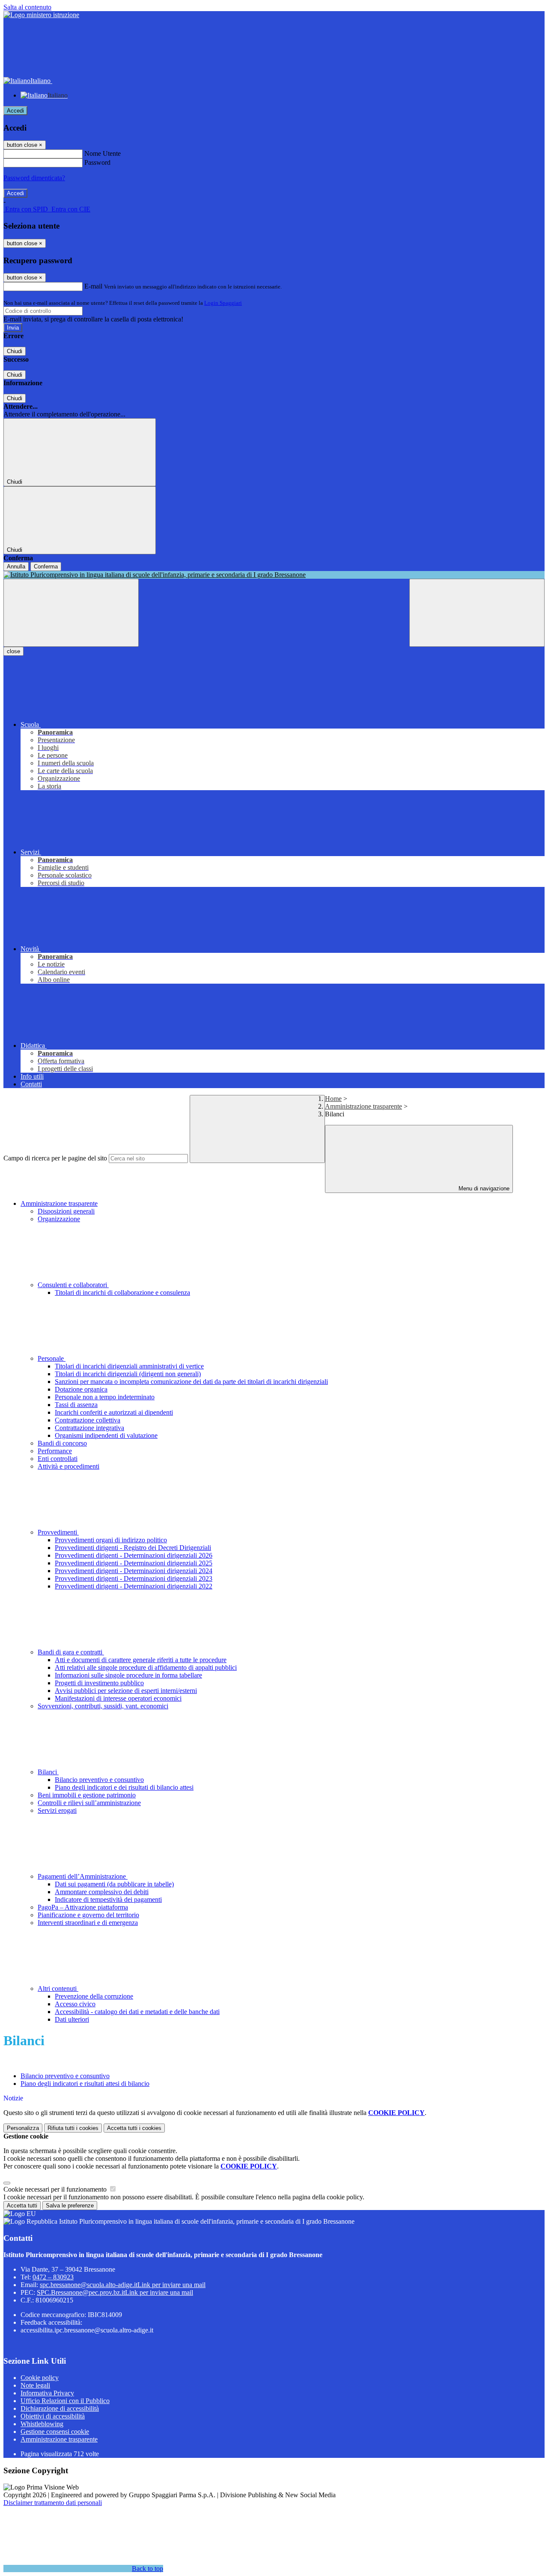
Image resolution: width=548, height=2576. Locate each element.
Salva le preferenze (70, 2206)
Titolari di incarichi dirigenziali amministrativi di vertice (129, 1366)
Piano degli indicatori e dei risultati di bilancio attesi (124, 1787)
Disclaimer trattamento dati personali (53, 2503)
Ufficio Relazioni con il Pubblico (65, 2401)
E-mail (93, 286)
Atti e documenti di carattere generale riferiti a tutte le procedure (141, 1660)
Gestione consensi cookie (55, 2432)
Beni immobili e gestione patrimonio (87, 1795)
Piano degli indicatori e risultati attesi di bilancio (85, 2084)
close (13, 651)
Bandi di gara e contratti (71, 1652)
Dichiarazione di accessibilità (60, 2408)
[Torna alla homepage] (274, 575)
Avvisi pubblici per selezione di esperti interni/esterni (126, 1691)
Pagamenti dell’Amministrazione (83, 1876)
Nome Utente (103, 153)
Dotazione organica (81, 1389)
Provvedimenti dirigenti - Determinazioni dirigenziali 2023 (134, 1578)
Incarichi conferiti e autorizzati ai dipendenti (114, 1412)
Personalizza (23, 2128)
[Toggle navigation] (71, 613)
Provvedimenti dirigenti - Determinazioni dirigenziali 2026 (134, 1555)
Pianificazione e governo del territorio (88, 1915)
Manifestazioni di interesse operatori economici (118, 1698)
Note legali (35, 2385)
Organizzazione (59, 1219)
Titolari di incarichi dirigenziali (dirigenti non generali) (128, 1374)
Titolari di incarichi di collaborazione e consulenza (122, 1292)
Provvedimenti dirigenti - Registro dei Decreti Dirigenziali (133, 1548)
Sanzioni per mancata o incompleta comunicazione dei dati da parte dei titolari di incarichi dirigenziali (191, 1382)
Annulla (16, 567)
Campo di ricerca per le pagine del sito (55, 1158)
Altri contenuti (58, 1989)
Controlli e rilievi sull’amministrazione (89, 1803)
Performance (55, 1451)
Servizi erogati (57, 1810)
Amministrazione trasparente (363, 1106)
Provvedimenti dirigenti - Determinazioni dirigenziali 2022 (134, 1586)
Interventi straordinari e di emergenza (88, 1923)
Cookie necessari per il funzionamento (56, 2189)
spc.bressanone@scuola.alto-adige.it (123, 2285)
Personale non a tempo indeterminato (105, 1397)
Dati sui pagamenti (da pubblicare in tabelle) (114, 1884)
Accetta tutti (134, 2128)
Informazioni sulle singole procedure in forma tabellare (128, 1675)
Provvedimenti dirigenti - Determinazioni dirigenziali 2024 (134, 1571)
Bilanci (48, 1772)
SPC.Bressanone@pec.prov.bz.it (115, 2292)
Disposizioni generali (66, 1211)
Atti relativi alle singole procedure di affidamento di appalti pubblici (146, 1667)
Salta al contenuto (27, 7)
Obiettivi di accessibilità (53, 2416)
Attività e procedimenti (68, 1466)
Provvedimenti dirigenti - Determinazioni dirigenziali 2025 (134, 1563)
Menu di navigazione (483, 1188)
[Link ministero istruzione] (41, 15)
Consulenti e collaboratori (73, 1285)
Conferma (46, 567)
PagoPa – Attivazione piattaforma (83, 1907)
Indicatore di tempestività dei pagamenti (108, 1899)
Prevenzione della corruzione (94, 1996)
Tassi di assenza (76, 1405)
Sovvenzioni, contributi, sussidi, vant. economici (103, 1706)
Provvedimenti (58, 1532)
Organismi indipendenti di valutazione (106, 1435)
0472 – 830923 (53, 2277)
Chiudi (15, 351)
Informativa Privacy (47, 2393)
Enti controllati (58, 1459)
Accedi (15, 111)
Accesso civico (75, 2004)
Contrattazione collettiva (88, 1420)
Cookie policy (40, 2378)
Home (333, 1099)
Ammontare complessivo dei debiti (102, 1892)
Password (97, 162)
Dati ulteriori (72, 2019)
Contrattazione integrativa (89, 1428)
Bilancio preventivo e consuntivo (99, 1780)
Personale (52, 1358)
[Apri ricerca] (477, 613)
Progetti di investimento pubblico (99, 1683)
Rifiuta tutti (73, 2128)
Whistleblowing (42, 2424)
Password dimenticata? (34, 178)
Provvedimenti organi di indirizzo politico (111, 1540)
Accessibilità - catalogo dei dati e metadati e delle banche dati (137, 2012)
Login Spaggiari (223, 303)
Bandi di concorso (62, 1443)
